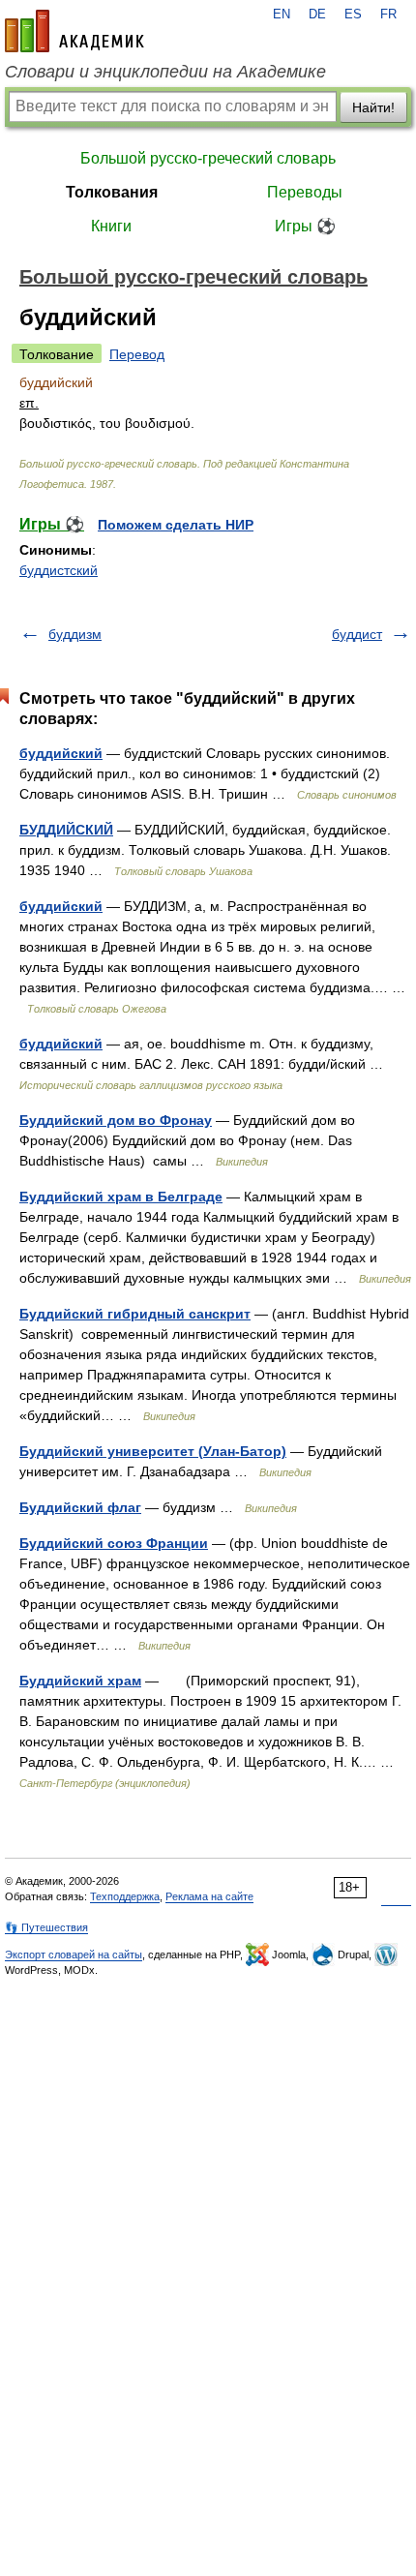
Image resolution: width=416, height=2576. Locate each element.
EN (282, 15)
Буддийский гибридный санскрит (135, 1314)
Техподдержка (125, 1896)
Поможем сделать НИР (176, 525)
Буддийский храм (80, 1681)
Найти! (373, 107)
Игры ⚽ (305, 226)
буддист (357, 634)
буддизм (75, 634)
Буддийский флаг (80, 1507)
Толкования (112, 192)
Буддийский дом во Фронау (116, 1120)
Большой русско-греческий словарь (208, 158)
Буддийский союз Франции (114, 1543)
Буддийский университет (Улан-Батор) (153, 1451)
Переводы (305, 192)
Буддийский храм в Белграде (121, 1197)
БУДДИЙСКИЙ (66, 830)
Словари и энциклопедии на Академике (165, 72)
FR (388, 15)
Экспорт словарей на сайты (74, 1955)
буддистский (59, 570)
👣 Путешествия (46, 1927)
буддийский (61, 753)
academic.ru (74, 31)
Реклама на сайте (209, 1896)
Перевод (137, 354)
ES (353, 15)
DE (317, 15)
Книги (111, 226)
